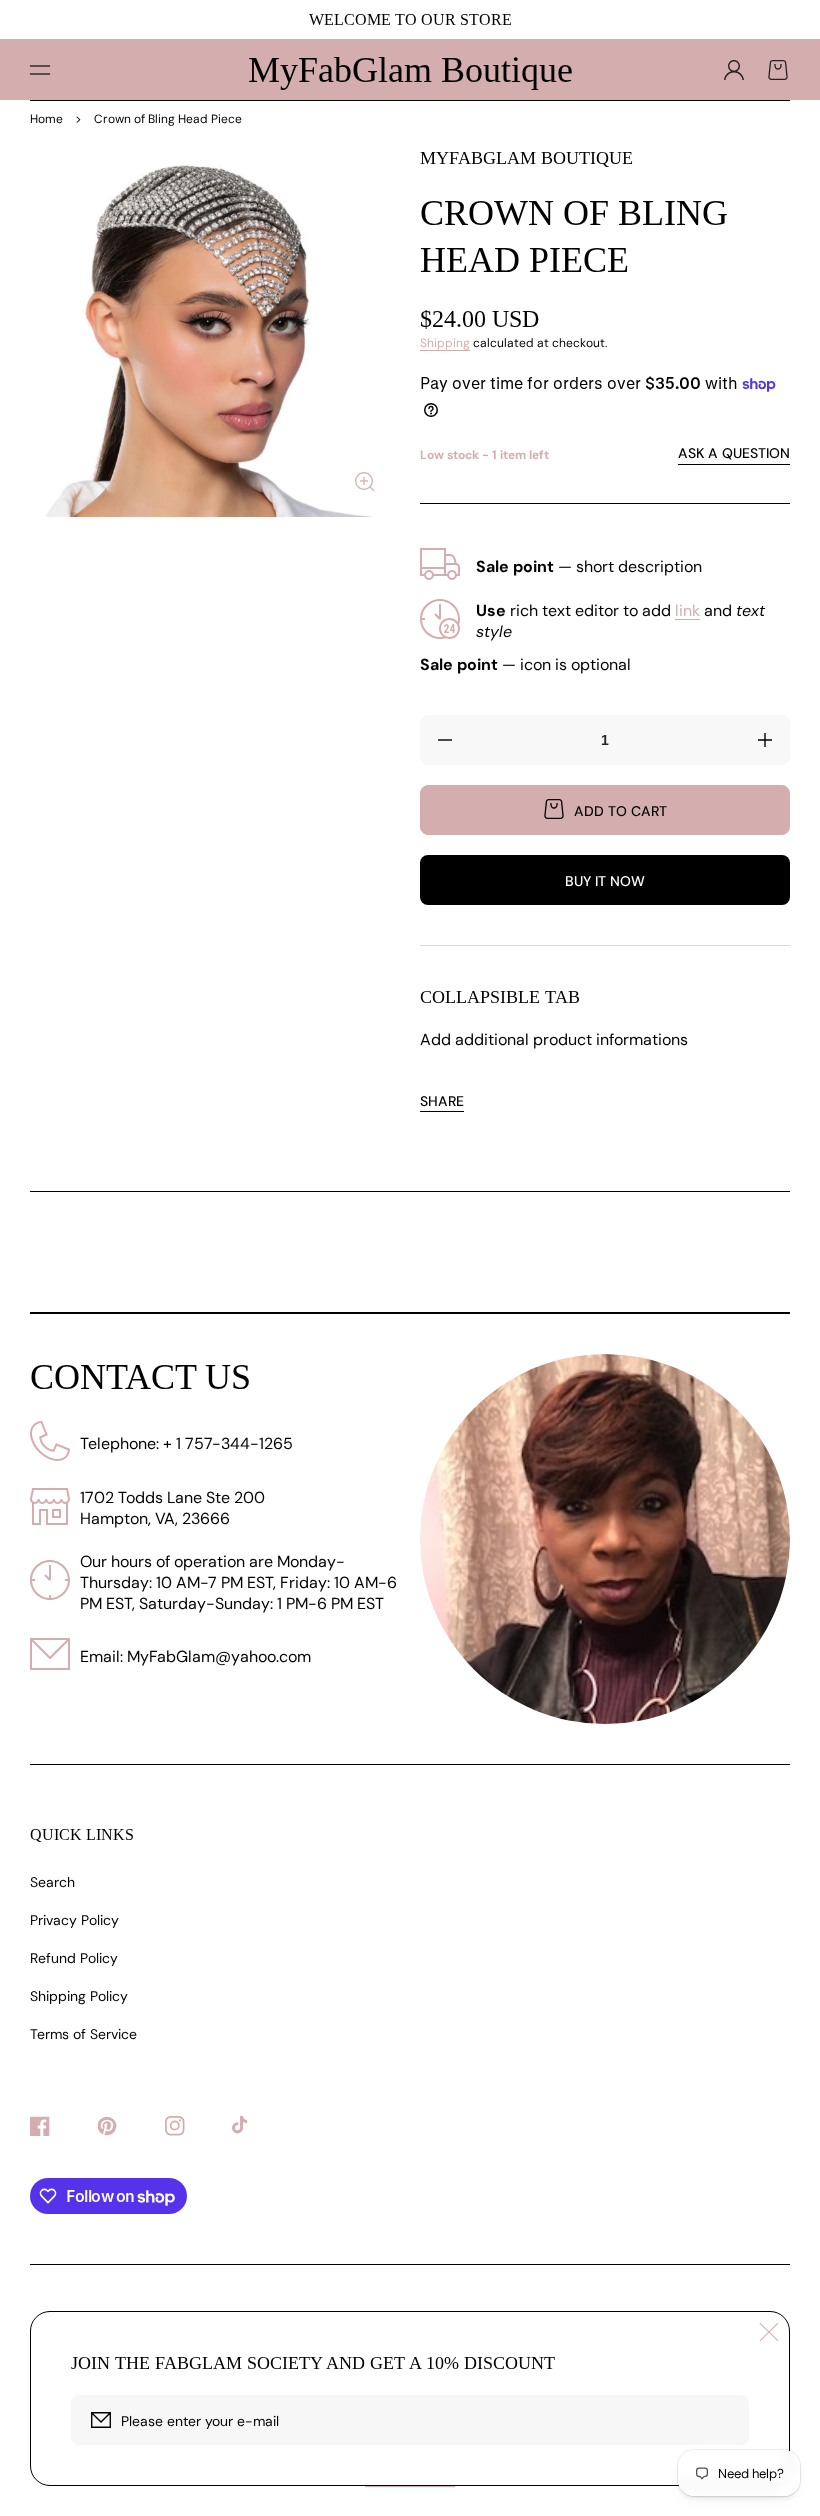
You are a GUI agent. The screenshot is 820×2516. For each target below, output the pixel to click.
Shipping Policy (79, 1996)
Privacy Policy (74, 1920)
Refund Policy (74, 1958)
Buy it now (605, 881)
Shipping (445, 343)
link (687, 610)
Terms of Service (83, 2034)
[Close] (769, 2332)
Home (46, 119)
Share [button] (442, 1101)
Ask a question (734, 453)
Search (52, 1882)
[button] (40, 70)
